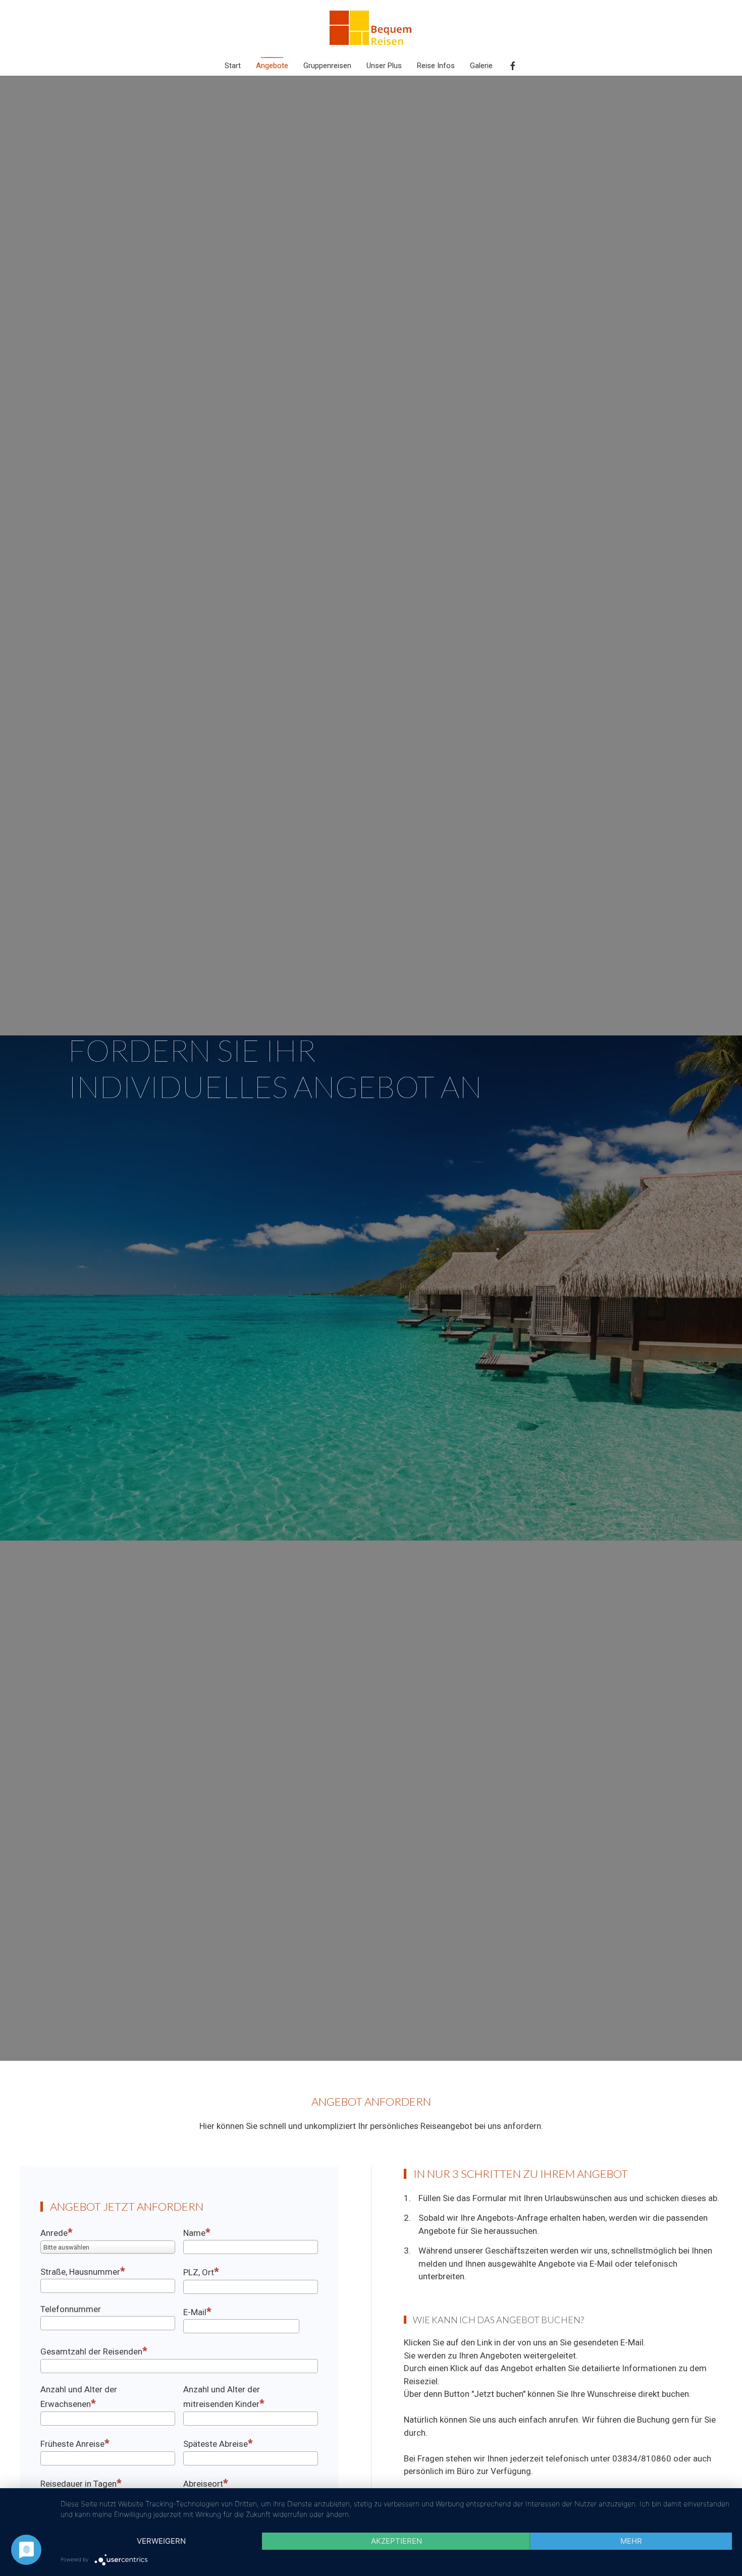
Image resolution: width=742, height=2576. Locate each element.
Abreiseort (203, 2484)
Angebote (272, 66)
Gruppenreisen (327, 66)
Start (233, 66)
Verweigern (161, 2541)
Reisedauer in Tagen (78, 2484)
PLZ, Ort (199, 2272)
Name (194, 2233)
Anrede (54, 2233)
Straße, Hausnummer (80, 2272)
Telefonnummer (71, 2309)
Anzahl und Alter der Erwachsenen (79, 2397)
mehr (631, 2541)
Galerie (481, 66)
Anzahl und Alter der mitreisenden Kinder (222, 2397)
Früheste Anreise (72, 2444)
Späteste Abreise (216, 2444)
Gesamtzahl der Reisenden (91, 2351)
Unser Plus (384, 66)
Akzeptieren (396, 2541)
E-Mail (195, 2312)
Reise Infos (436, 66)
